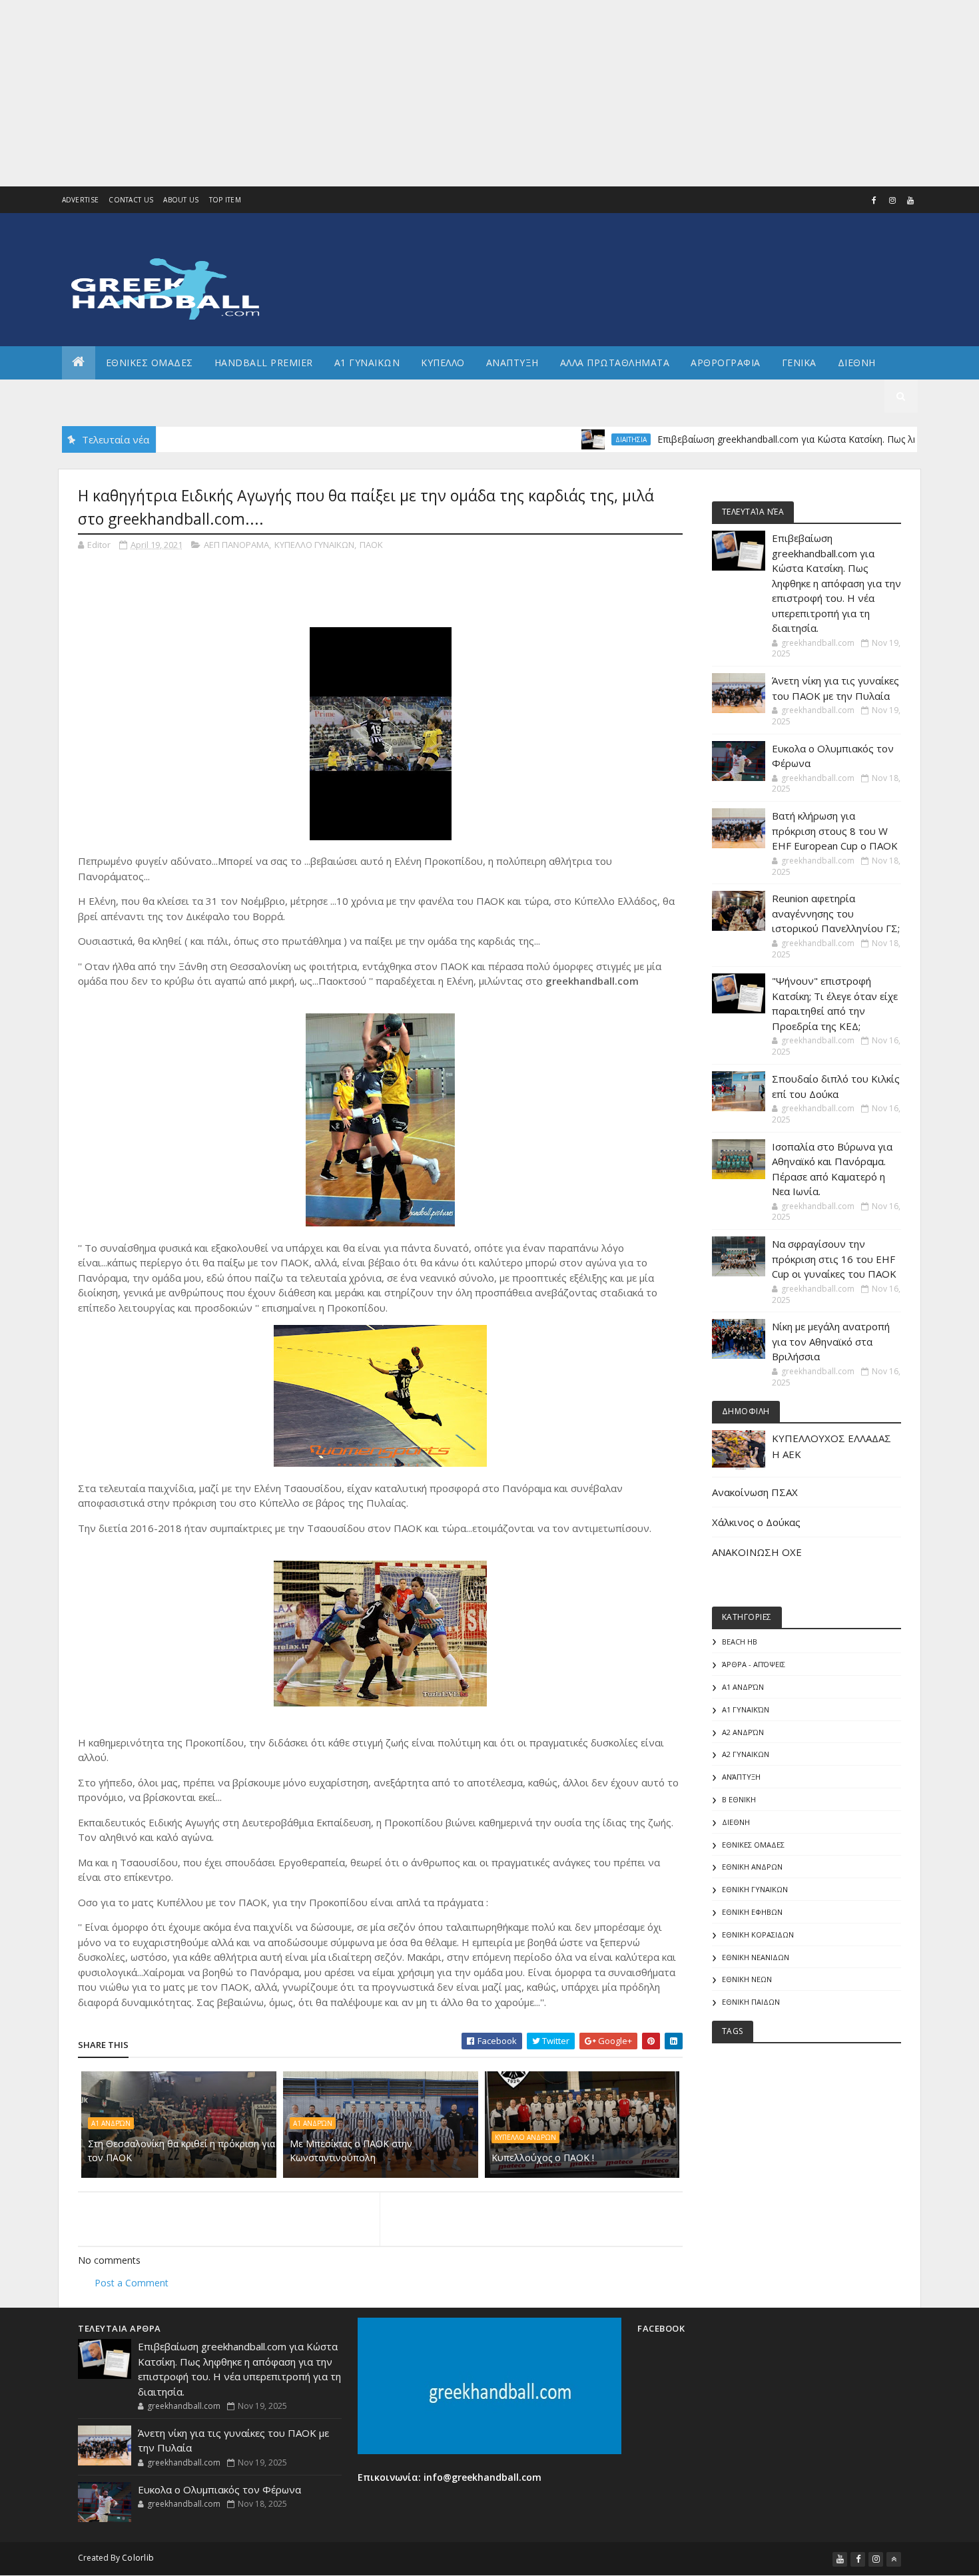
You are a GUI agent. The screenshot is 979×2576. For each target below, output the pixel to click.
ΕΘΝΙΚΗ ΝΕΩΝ (747, 1979)
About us (181, 200)
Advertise (81, 200)
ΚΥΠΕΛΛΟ (443, 363)
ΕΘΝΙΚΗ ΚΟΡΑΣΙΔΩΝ (758, 1934)
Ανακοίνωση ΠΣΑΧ (755, 1492)
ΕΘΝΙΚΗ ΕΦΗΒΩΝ (752, 1912)
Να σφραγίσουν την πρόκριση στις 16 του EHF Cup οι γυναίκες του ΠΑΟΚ (834, 1259)
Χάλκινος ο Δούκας (756, 1522)
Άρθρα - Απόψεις (754, 1664)
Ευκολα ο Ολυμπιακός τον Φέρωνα (219, 2489)
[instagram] (892, 200)
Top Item (225, 200)
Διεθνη (857, 363)
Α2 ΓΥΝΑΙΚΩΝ (746, 1754)
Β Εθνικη (739, 1799)
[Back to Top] (894, 2559)
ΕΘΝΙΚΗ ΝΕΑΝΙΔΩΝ (756, 1957)
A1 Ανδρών (313, 2123)
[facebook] (874, 200)
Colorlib (138, 2558)
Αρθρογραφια (726, 363)
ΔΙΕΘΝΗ (736, 1822)
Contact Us (131, 200)
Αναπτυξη (512, 363)
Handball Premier (264, 363)
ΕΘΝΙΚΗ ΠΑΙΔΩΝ (751, 2002)
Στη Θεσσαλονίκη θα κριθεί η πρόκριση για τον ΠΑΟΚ (181, 2151)
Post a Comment (132, 2283)
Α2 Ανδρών (743, 1732)
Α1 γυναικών (746, 1709)
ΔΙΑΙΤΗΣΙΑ (584, 439)
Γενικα (799, 363)
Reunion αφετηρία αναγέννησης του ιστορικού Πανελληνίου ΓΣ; (836, 913)
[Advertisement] (400, 93)
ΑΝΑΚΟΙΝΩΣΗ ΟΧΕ (757, 1552)
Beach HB (740, 1642)
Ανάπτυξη (741, 1777)
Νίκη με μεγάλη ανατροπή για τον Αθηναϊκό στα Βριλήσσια (831, 1341)
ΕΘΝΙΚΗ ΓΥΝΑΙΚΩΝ (755, 1889)
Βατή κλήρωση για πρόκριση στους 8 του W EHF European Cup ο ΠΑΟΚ (835, 831)
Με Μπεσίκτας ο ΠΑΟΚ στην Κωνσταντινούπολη (351, 2151)
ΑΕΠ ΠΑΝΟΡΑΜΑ (236, 545)
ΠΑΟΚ (371, 545)
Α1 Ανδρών (111, 2123)
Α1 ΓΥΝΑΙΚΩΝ (367, 363)
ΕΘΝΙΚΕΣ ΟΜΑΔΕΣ (150, 363)
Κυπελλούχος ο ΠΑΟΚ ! (543, 2158)
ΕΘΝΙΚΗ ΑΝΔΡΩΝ (752, 1867)
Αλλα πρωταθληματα (615, 363)
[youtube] (910, 200)
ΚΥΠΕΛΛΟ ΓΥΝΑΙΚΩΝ (314, 545)
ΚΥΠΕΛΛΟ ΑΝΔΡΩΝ (525, 2137)
